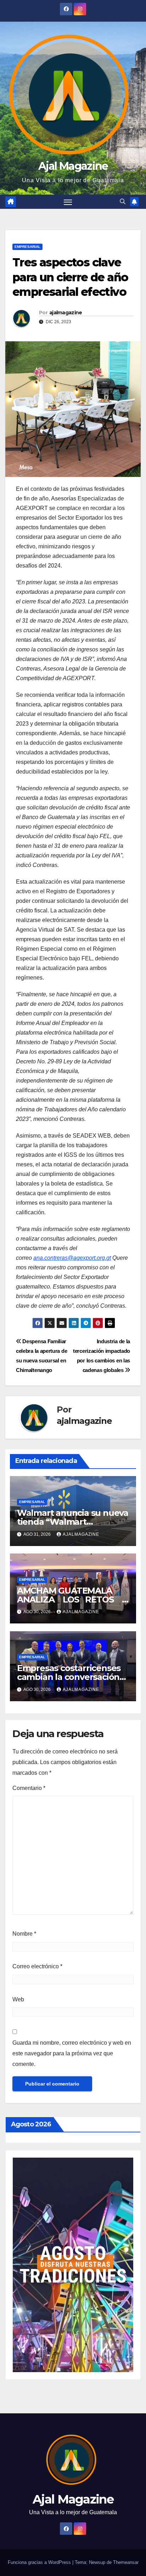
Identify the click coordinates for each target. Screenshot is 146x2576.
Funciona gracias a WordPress (40, 2562)
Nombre (24, 1934)
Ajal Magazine (73, 166)
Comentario (29, 1788)
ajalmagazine (66, 313)
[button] (123, 202)
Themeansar (126, 2562)
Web (18, 1999)
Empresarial (27, 247)
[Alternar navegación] (68, 202)
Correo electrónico (37, 1966)
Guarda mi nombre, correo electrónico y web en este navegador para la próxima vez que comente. (72, 2053)
